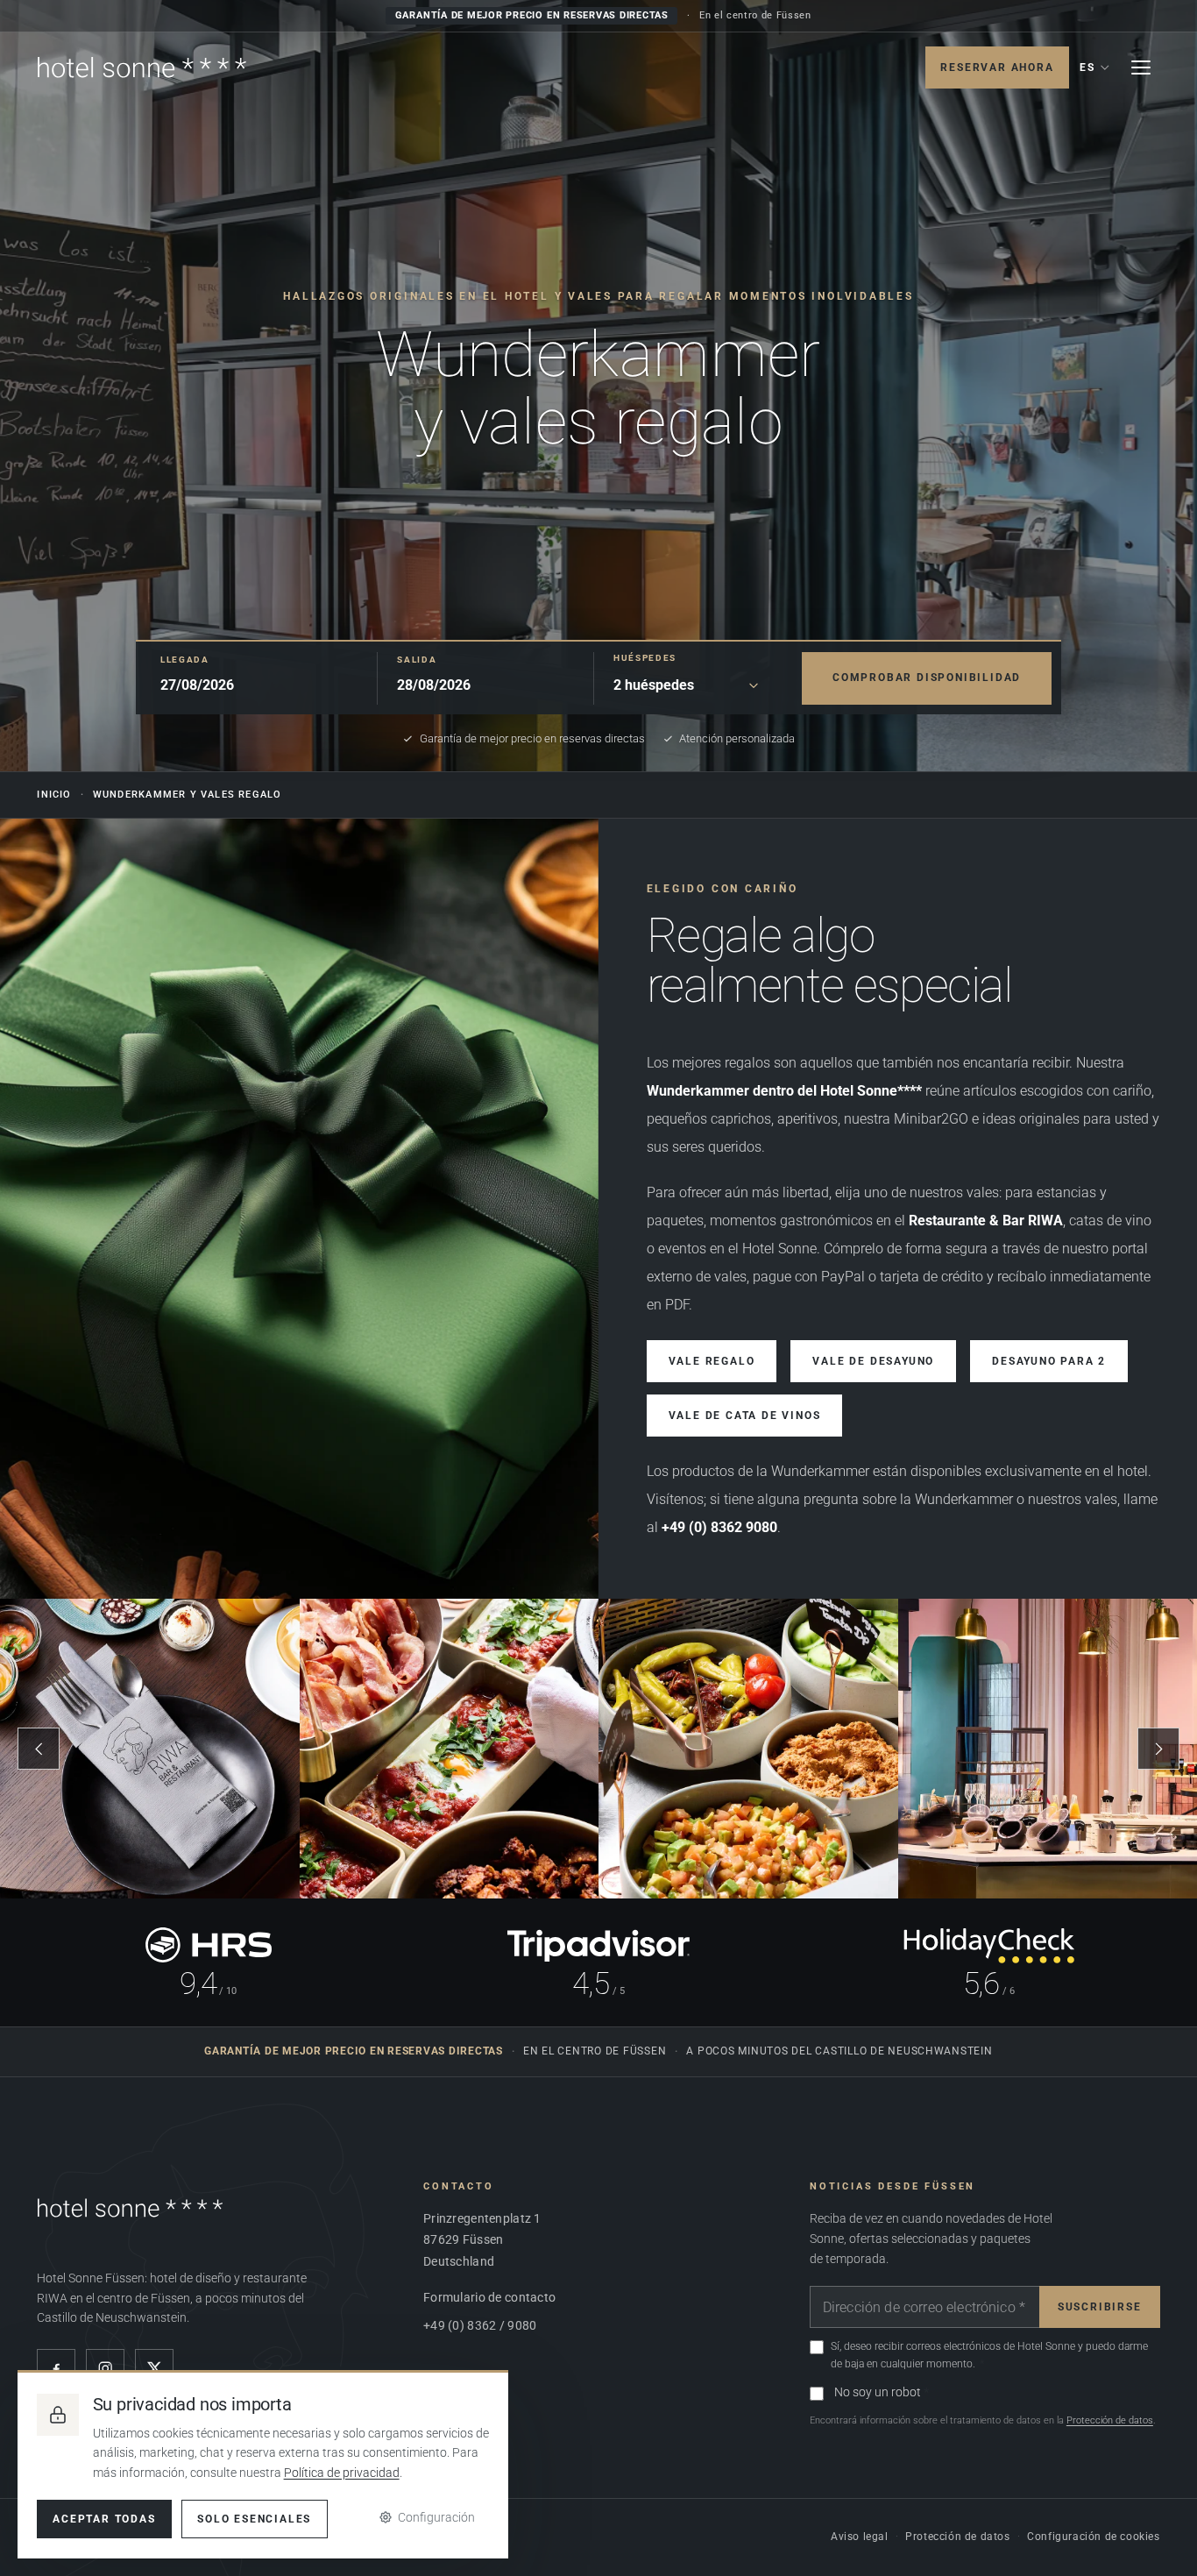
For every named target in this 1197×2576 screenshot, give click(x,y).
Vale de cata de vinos (745, 1416)
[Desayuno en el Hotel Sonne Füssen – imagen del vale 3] (748, 1749)
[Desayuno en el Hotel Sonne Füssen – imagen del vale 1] (150, 1749)
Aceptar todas (104, 2519)
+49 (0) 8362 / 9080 (480, 2325)
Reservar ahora (997, 67)
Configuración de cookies (1093, 2537)
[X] (154, 2368)
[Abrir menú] (1141, 67)
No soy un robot (878, 2392)
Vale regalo (712, 1361)
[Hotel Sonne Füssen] (142, 67)
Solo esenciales (254, 2519)
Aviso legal (860, 2537)
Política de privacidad (342, 2473)
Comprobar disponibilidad (927, 678)
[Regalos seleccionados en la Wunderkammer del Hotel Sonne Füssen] (299, 1209)
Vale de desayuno (873, 1361)
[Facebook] (56, 2368)
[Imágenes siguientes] (1158, 1749)
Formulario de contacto (489, 2297)
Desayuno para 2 (1049, 1361)
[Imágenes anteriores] (39, 1749)
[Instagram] (105, 2368)
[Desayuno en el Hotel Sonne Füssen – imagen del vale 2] (450, 1749)
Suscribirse (1100, 2307)
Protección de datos (1110, 2420)
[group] (598, 1749)
